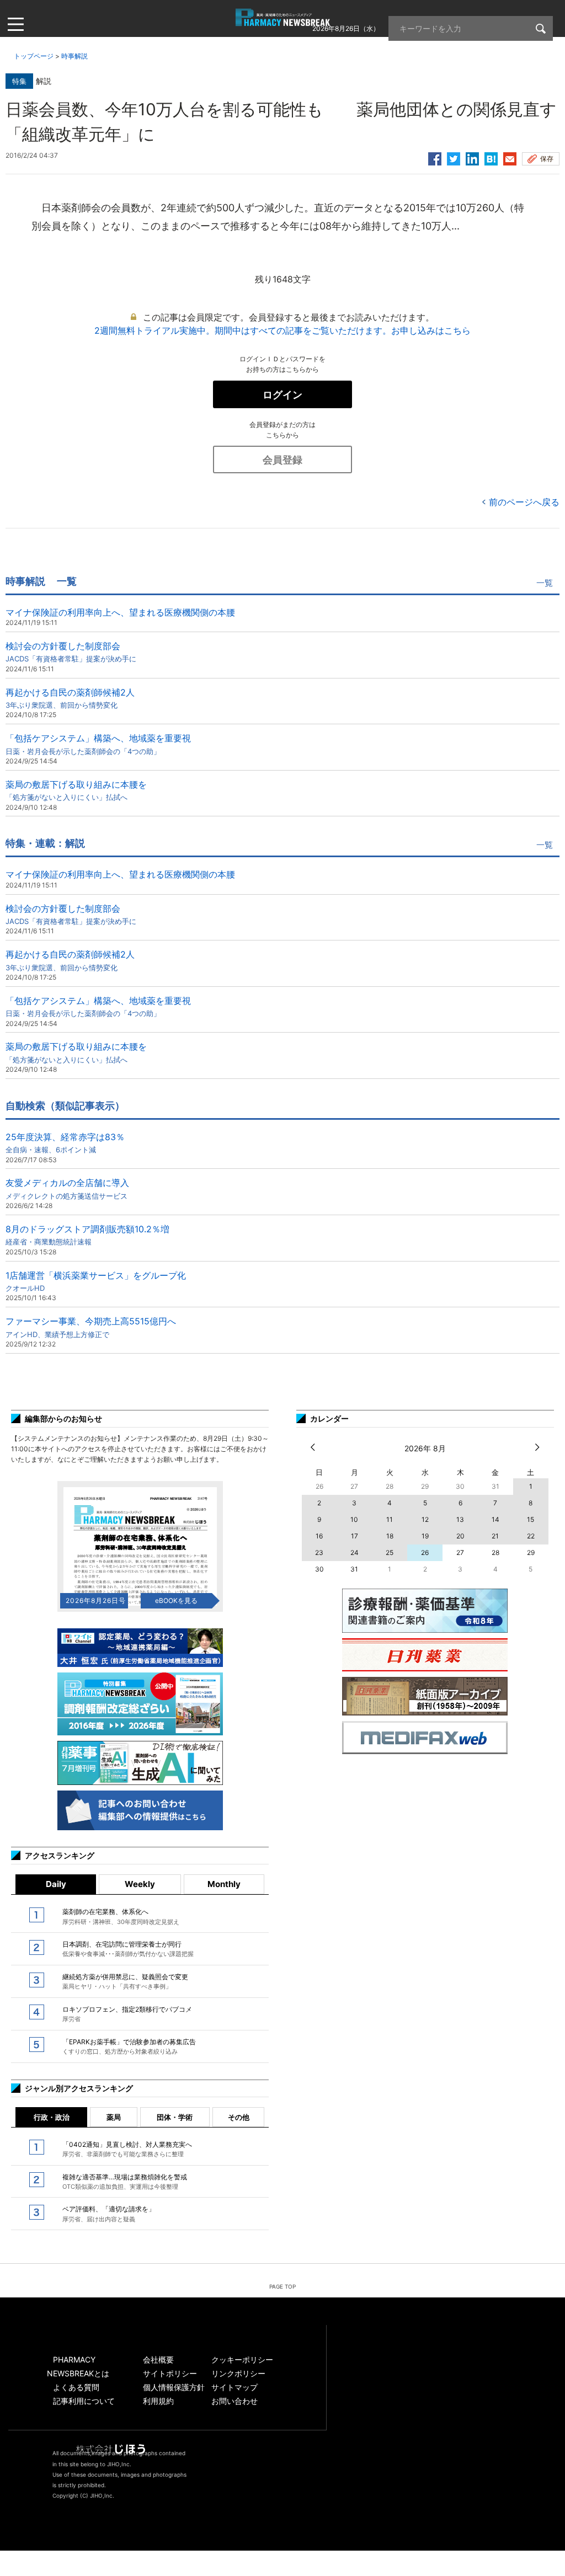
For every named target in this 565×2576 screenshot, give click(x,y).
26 (425, 1552)
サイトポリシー (170, 2373)
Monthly (224, 1884)
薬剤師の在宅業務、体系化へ (121, 1916)
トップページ (34, 56)
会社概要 (158, 2359)
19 (425, 1536)
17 (355, 1536)
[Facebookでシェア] (435, 157)
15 (531, 1519)
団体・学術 (175, 2117)
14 (495, 1519)
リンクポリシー (238, 2373)
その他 (239, 2117)
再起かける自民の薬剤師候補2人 (70, 698)
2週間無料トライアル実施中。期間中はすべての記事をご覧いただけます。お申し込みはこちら (282, 330)
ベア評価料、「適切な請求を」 (109, 2214)
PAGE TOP (282, 2286)
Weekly (140, 1884)
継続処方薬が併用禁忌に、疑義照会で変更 (125, 1981)
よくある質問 (76, 2387)
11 (390, 1519)
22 (531, 1536)
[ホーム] (283, 20)
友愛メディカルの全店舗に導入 (67, 1188)
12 (425, 1519)
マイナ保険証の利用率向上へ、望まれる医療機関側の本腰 (120, 612)
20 (460, 1536)
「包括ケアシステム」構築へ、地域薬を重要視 (98, 744)
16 (319, 1536)
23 (319, 1552)
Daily (56, 1884)
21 (495, 1536)
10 (354, 1519)
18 (390, 1536)
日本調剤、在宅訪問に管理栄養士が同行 (128, 1949)
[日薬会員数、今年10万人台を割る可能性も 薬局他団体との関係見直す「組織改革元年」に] (491, 157)
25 (390, 1552)
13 (460, 1519)
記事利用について (84, 2401)
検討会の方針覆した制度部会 (71, 652)
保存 (547, 159)
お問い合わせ (234, 2401)
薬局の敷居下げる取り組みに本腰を (76, 790)
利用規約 (158, 2401)
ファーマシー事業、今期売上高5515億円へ (91, 1327)
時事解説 (74, 56)
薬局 (114, 2117)
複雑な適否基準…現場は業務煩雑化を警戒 (125, 2182)
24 (355, 1552)
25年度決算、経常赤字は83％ (65, 1143)
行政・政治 (52, 2117)
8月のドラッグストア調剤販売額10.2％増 (87, 1235)
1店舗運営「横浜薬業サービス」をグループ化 (96, 1281)
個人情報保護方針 (174, 2387)
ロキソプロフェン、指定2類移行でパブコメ (127, 2014)
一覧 (545, 583)
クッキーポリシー (242, 2359)
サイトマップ (234, 2387)
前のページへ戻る (524, 502)
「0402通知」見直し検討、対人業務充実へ (127, 2149)
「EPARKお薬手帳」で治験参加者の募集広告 (129, 2046)
